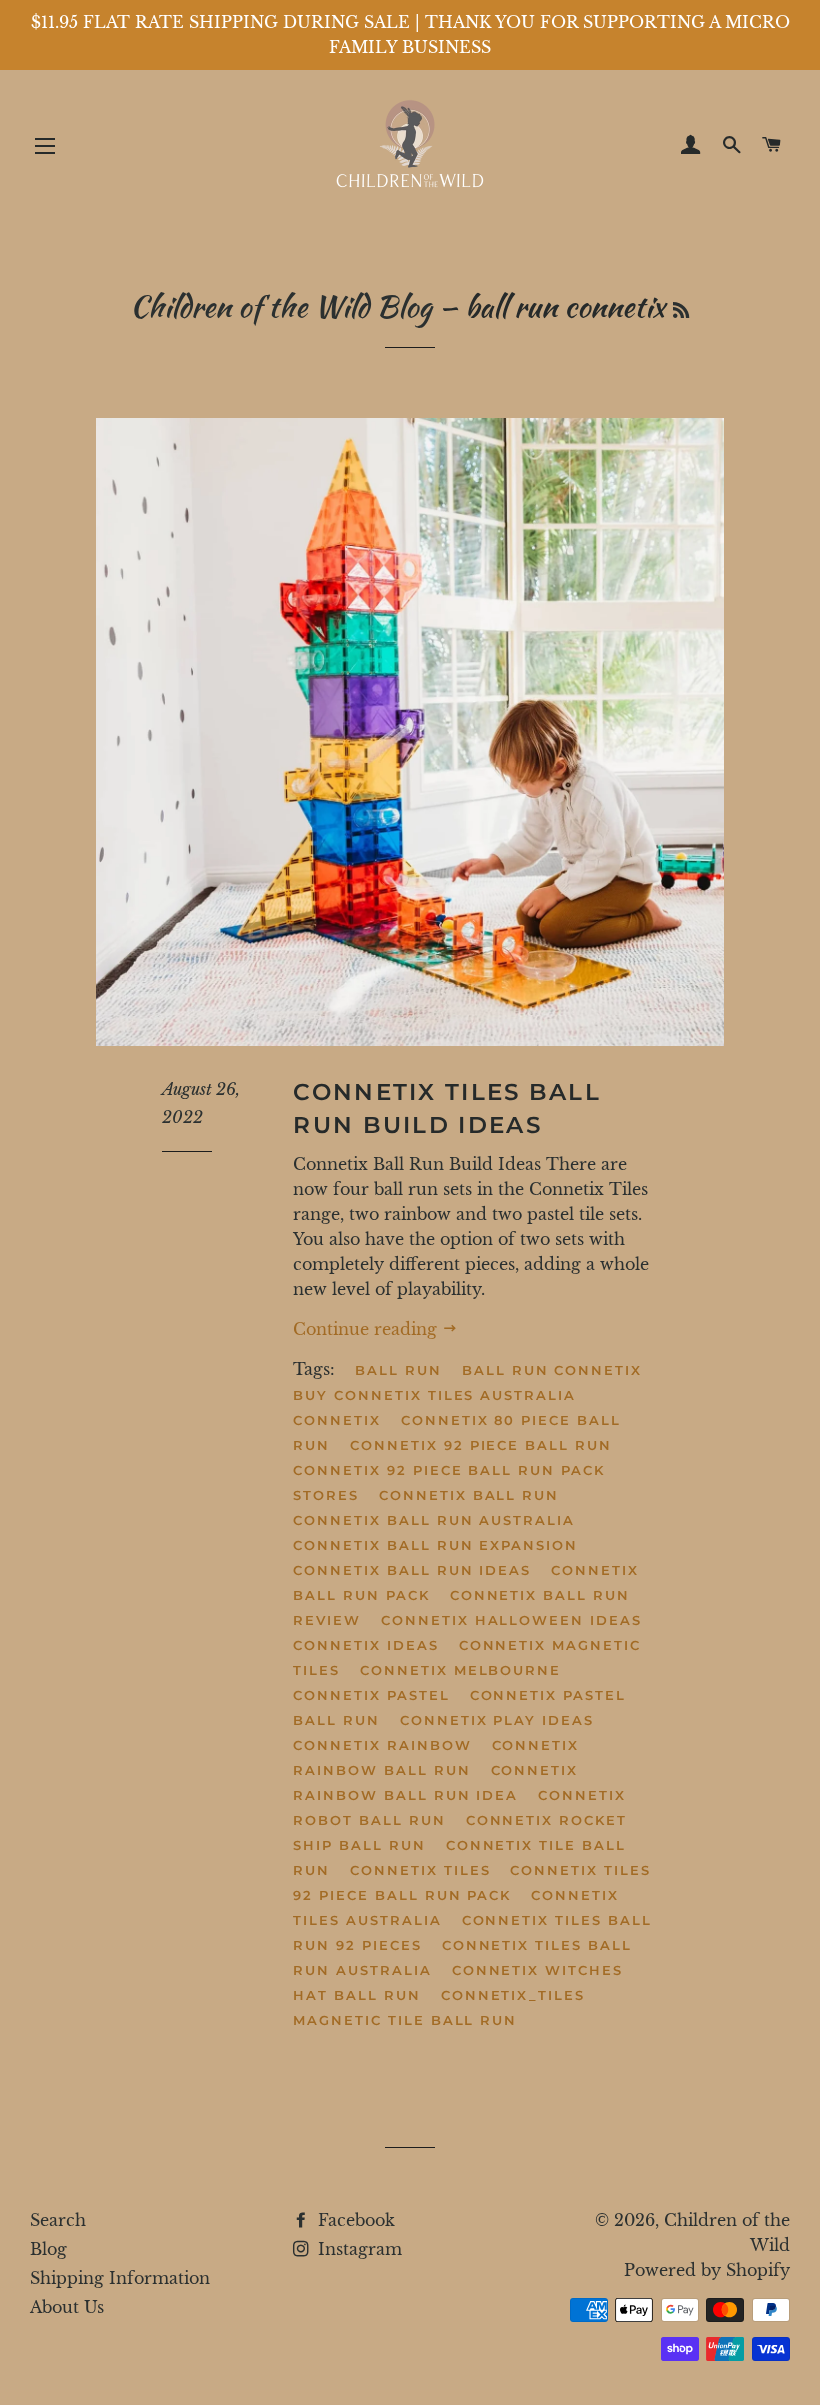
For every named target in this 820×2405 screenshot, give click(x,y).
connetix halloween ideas (511, 1620)
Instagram (357, 2249)
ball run (398, 1370)
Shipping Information (120, 2278)
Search (58, 2220)
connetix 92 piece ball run (481, 1445)
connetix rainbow (382, 1745)
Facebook (354, 2220)
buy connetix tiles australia (434, 1395)
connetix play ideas (497, 1720)
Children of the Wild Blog (281, 306)
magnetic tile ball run (405, 2020)
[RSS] (681, 310)
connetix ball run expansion (435, 1545)
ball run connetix (552, 1370)
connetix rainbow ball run (436, 1757)
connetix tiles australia (456, 1907)
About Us (67, 2307)
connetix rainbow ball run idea (435, 1782)
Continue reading (367, 1329)
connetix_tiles (513, 1995)
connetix (337, 1420)
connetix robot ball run (459, 1807)
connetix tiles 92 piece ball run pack (471, 1882)
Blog (48, 2249)
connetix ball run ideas (412, 1570)
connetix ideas (365, 1645)
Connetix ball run (469, 1495)
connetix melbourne (460, 1670)
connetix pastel (371, 1695)
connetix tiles (420, 1870)
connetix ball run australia (434, 1520)
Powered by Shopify (707, 2270)
